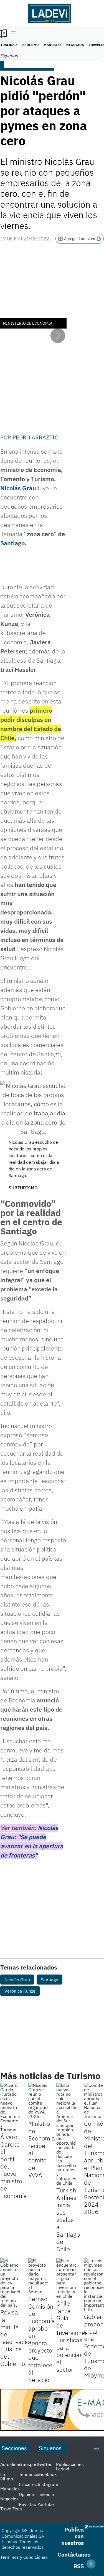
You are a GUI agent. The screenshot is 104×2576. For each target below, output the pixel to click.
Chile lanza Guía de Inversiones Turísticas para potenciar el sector (72, 2336)
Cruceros (28, 2484)
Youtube (46, 2504)
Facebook (47, 2474)
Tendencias (30, 2474)
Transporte (30, 2464)
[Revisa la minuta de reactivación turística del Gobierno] (10, 2283)
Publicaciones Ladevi (70, 2466)
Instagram (48, 2484)
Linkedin (46, 2494)
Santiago (12, 543)
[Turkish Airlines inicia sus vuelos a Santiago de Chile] (66, 2134)
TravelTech (11, 2509)
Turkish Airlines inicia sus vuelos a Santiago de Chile (68, 2219)
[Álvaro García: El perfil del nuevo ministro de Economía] (10, 2107)
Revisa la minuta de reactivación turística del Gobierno (17, 2338)
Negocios (75, 45)
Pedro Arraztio (35, 437)
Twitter (45, 2464)
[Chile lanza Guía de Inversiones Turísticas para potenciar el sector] (66, 2278)
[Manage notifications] (91, 2564)
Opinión (26, 2494)
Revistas (27, 2504)
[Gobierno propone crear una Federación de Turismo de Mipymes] (94, 2285)
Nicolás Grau (18, 488)
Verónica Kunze (20, 1991)
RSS (79, 2566)
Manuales (53, 45)
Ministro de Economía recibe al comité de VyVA (42, 2149)
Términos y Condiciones (24, 2557)
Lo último (30, 45)
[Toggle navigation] (12, 34)
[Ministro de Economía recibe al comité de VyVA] (38, 2101)
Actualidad (11, 2464)
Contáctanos (74, 2554)
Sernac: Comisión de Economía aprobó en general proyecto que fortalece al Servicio (42, 2339)
